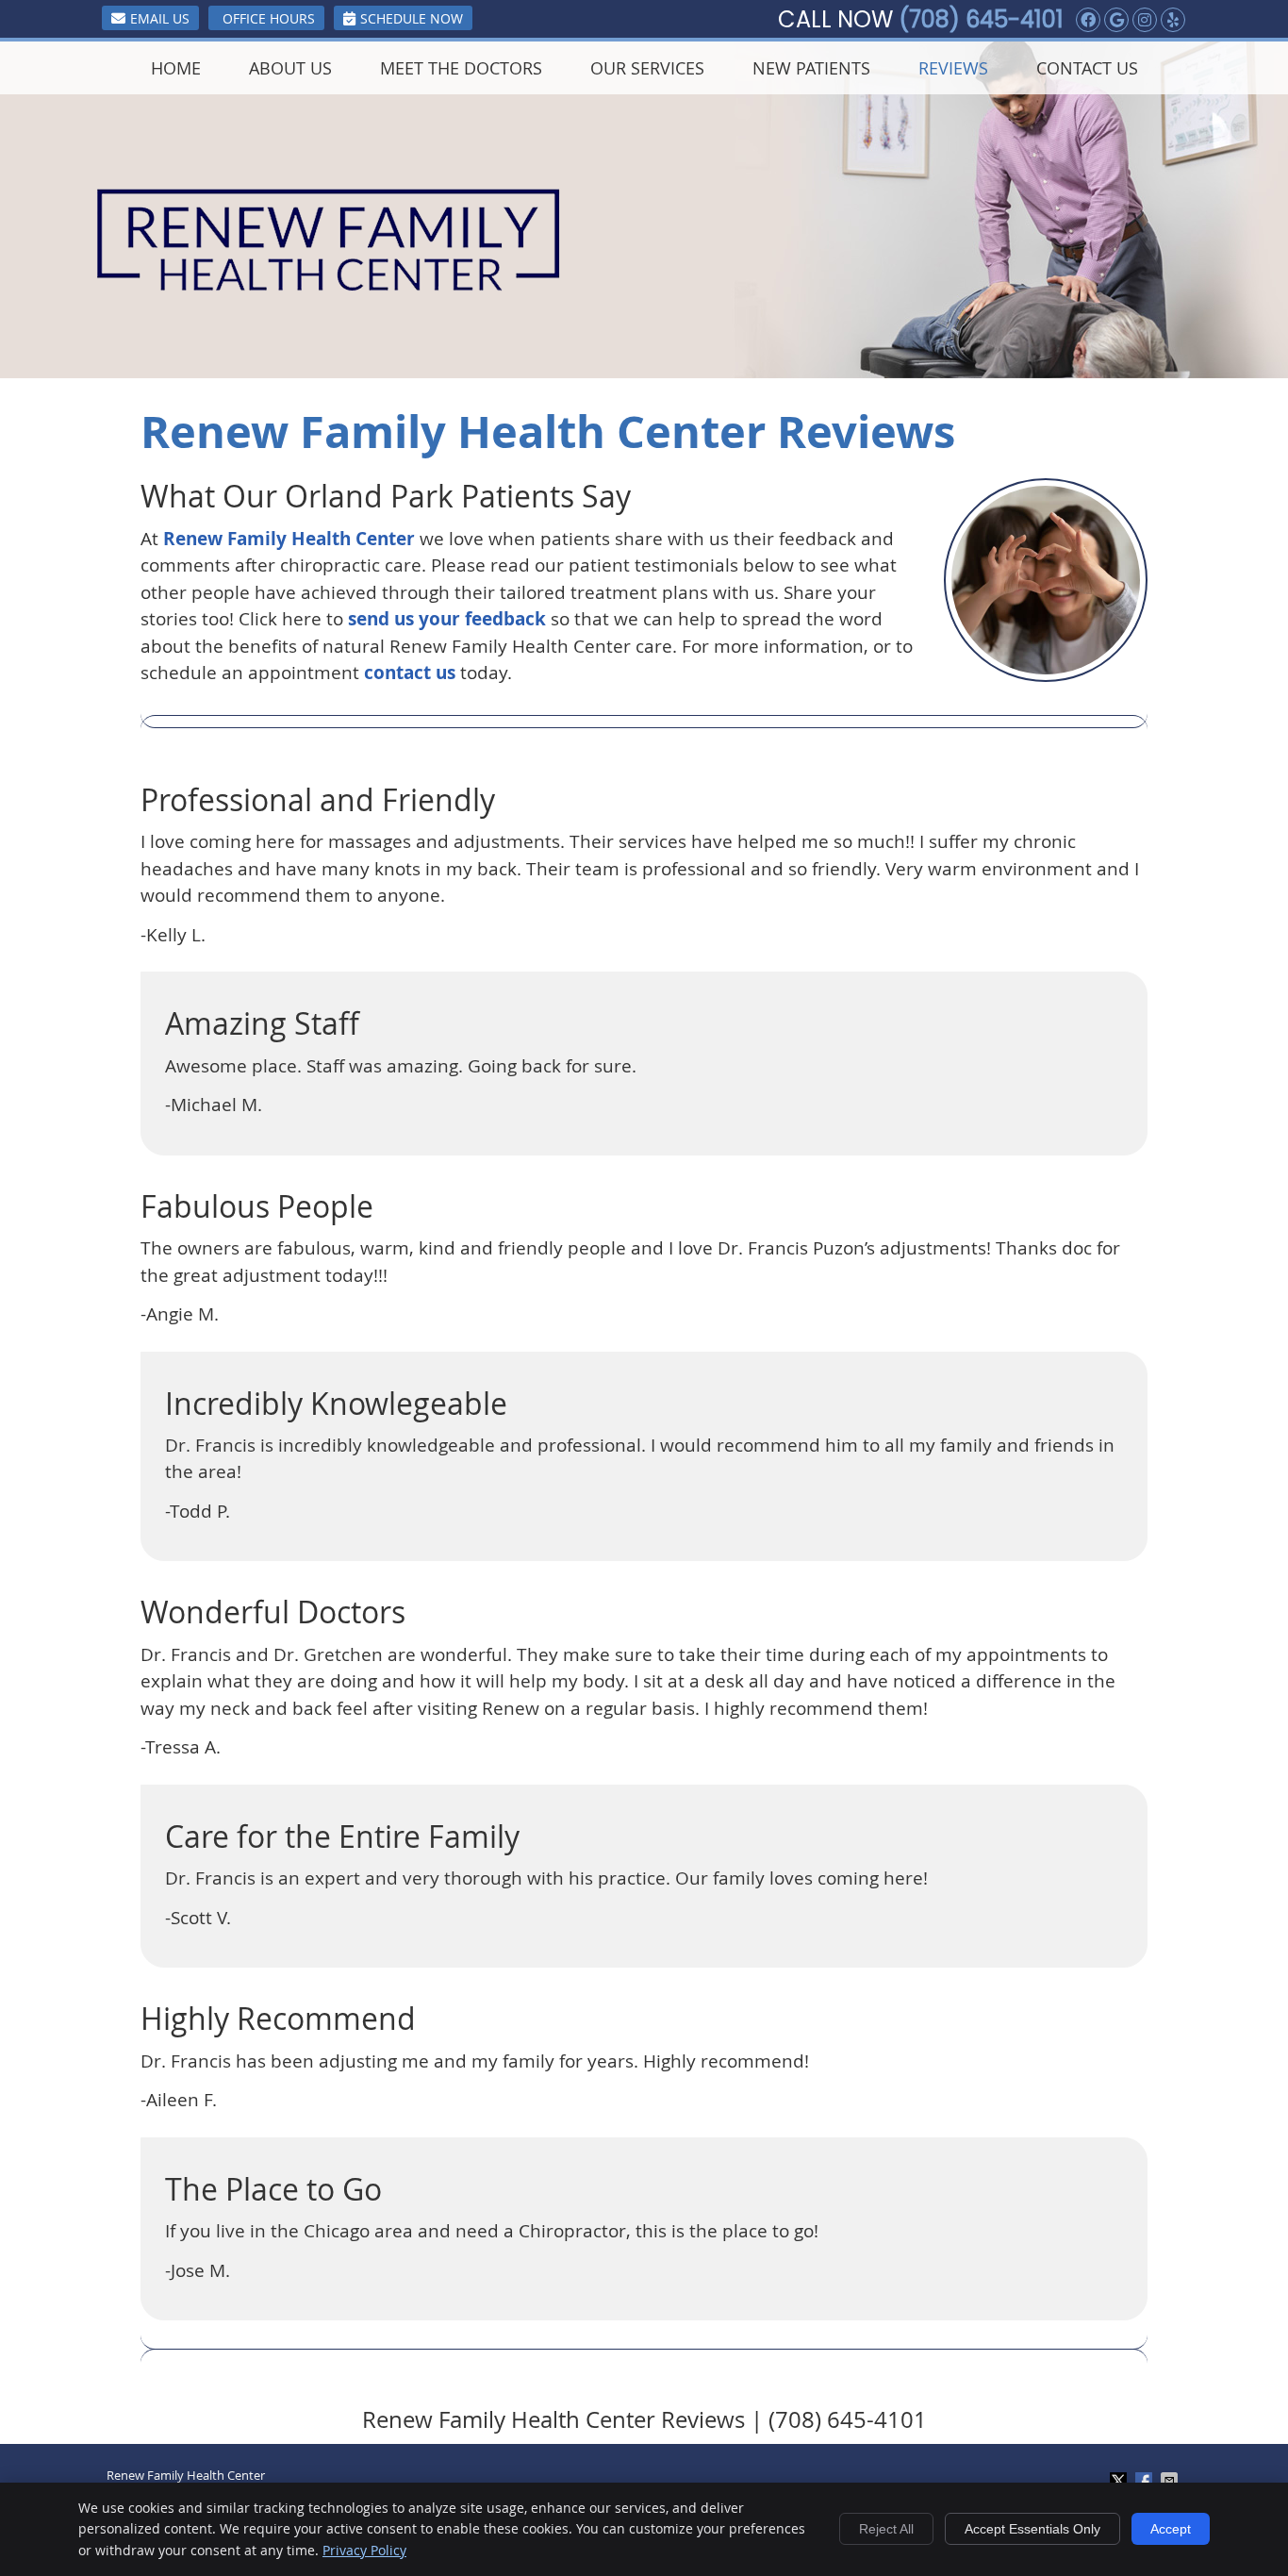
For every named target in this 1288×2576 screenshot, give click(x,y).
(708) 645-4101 (981, 19)
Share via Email (1171, 2481)
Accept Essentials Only (1032, 2529)
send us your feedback (447, 619)
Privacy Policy (364, 2550)
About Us (290, 68)
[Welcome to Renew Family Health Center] (329, 285)
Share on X (1120, 2481)
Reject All (886, 2529)
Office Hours (269, 18)
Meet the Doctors (461, 68)
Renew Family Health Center (289, 539)
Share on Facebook (1146, 2481)
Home (176, 68)
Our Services (647, 68)
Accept (1171, 2529)
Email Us (160, 18)
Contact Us (1087, 68)
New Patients (811, 68)
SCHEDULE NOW (412, 18)
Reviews (953, 68)
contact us (410, 673)
